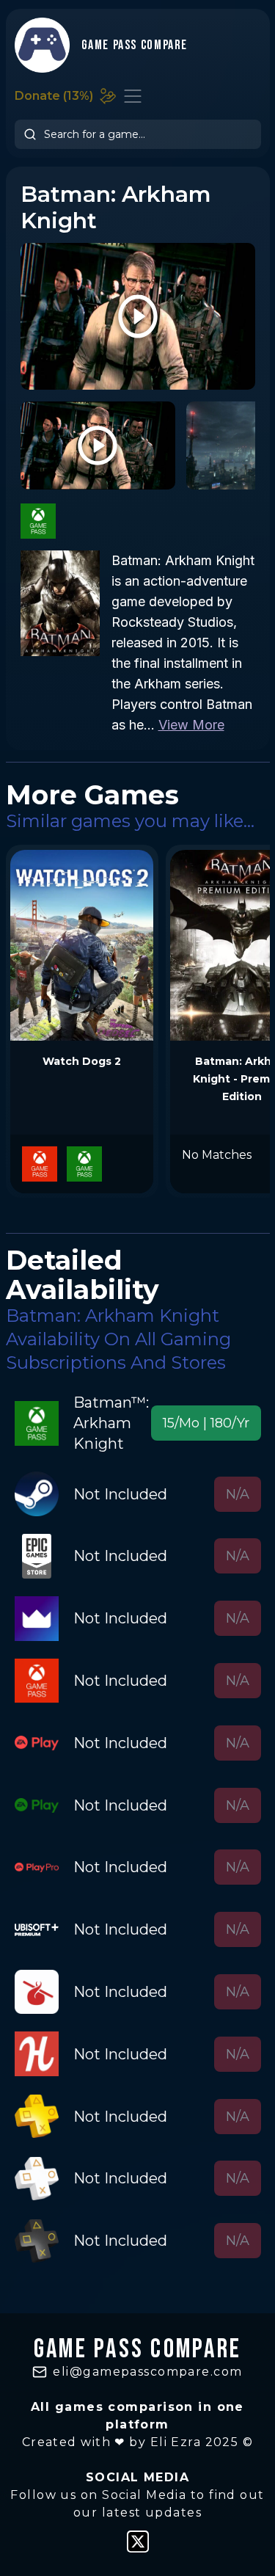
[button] (206, 1423)
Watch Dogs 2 (82, 1061)
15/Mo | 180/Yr (206, 1423)
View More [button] (191, 725)
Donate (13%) (54, 96)
